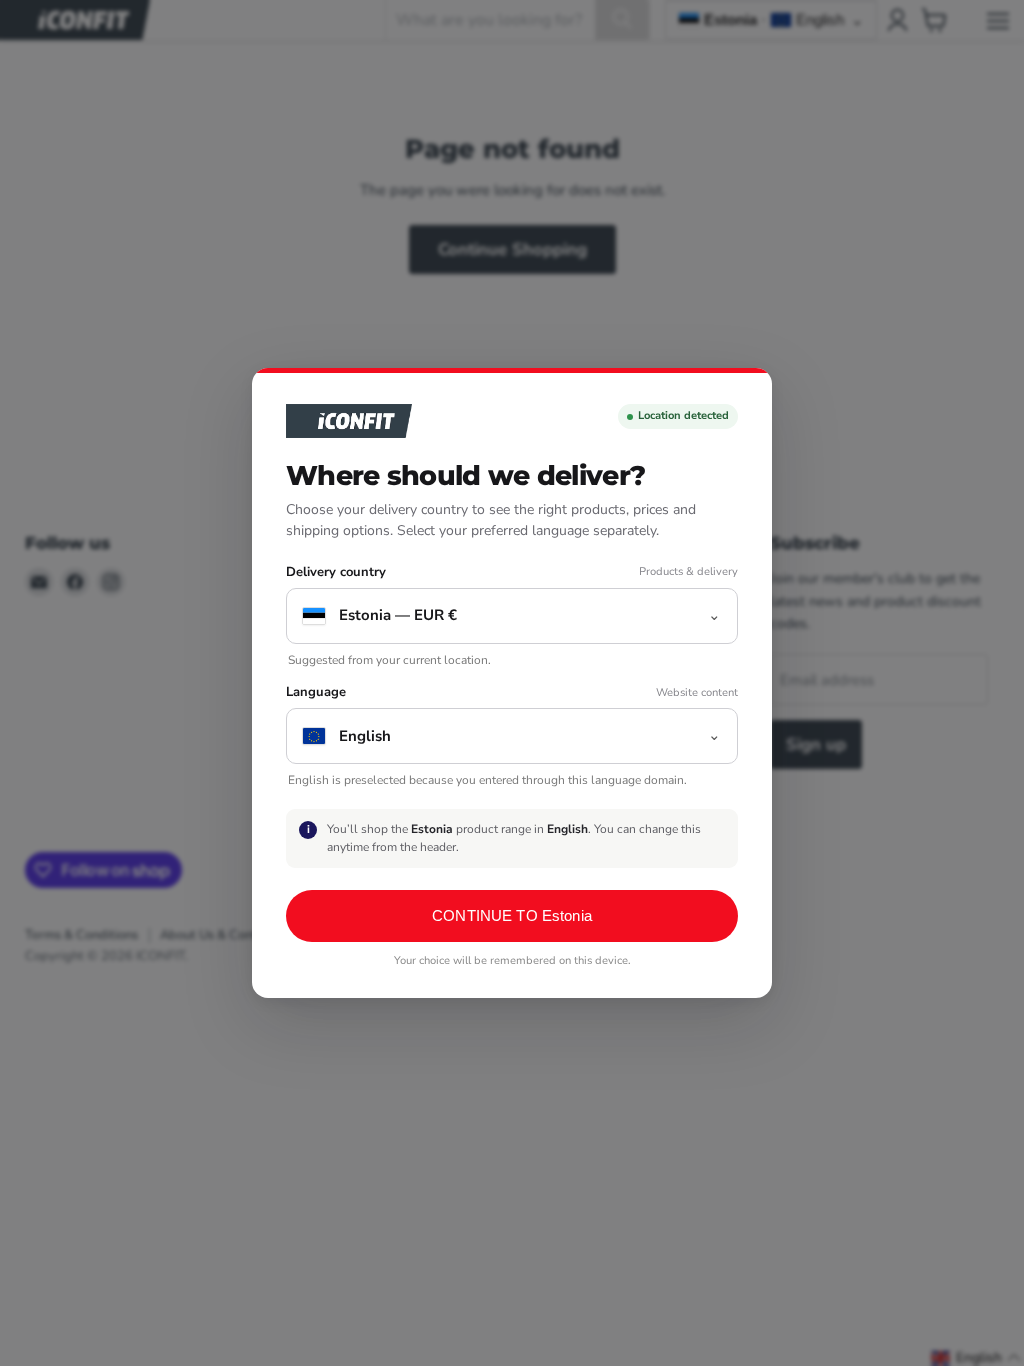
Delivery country (336, 572)
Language (316, 692)
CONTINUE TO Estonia (512, 915)
